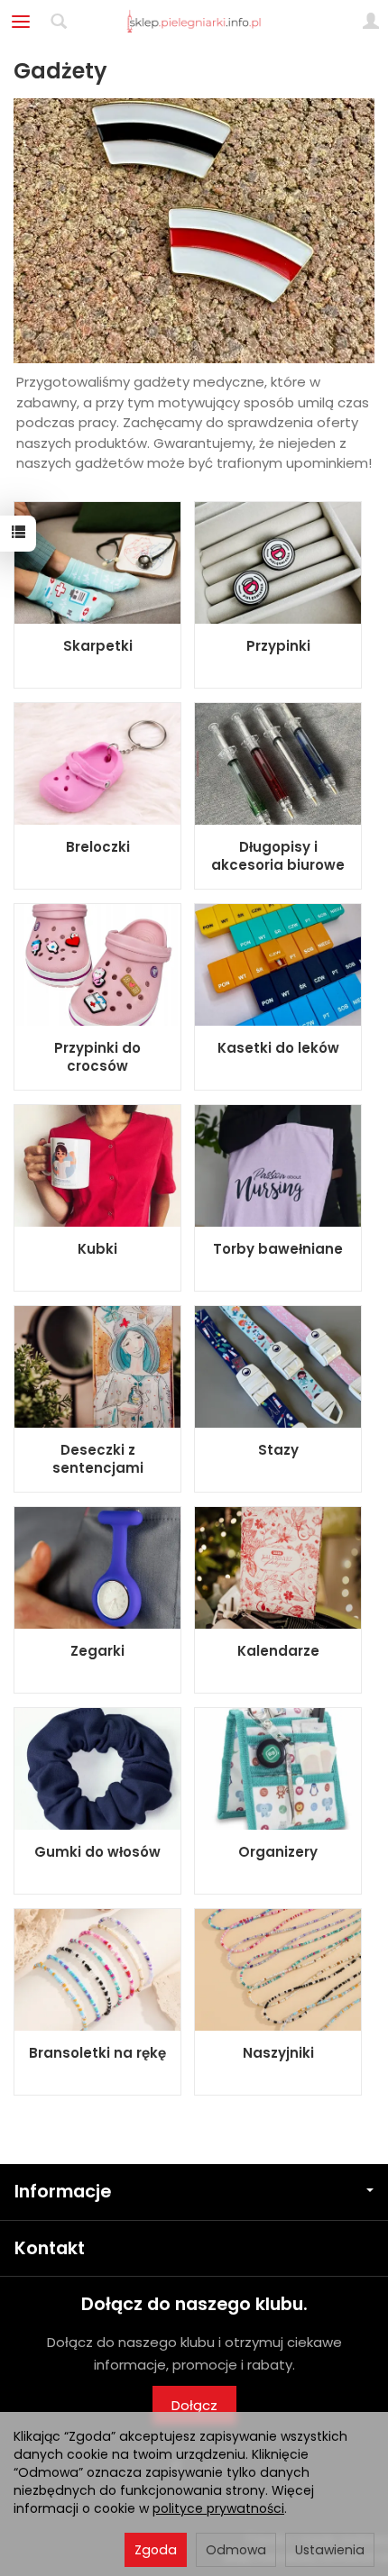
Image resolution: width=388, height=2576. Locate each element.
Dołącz (194, 2405)
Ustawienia (330, 2550)
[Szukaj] (59, 22)
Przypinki (278, 646)
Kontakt (50, 2248)
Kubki (97, 1249)
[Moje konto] (371, 22)
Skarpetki (98, 646)
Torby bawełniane (278, 1249)
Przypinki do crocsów (97, 1057)
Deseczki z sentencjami (98, 1459)
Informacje (63, 2192)
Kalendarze (278, 1651)
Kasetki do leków (278, 1048)
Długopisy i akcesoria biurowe (278, 856)
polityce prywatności (218, 2508)
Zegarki (97, 1651)
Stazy (278, 1450)
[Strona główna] (194, 22)
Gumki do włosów (97, 1852)
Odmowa (236, 2550)
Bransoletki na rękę (97, 2053)
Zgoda (156, 2550)
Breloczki (98, 847)
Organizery (278, 1852)
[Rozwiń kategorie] (21, 22)
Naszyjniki (278, 2053)
